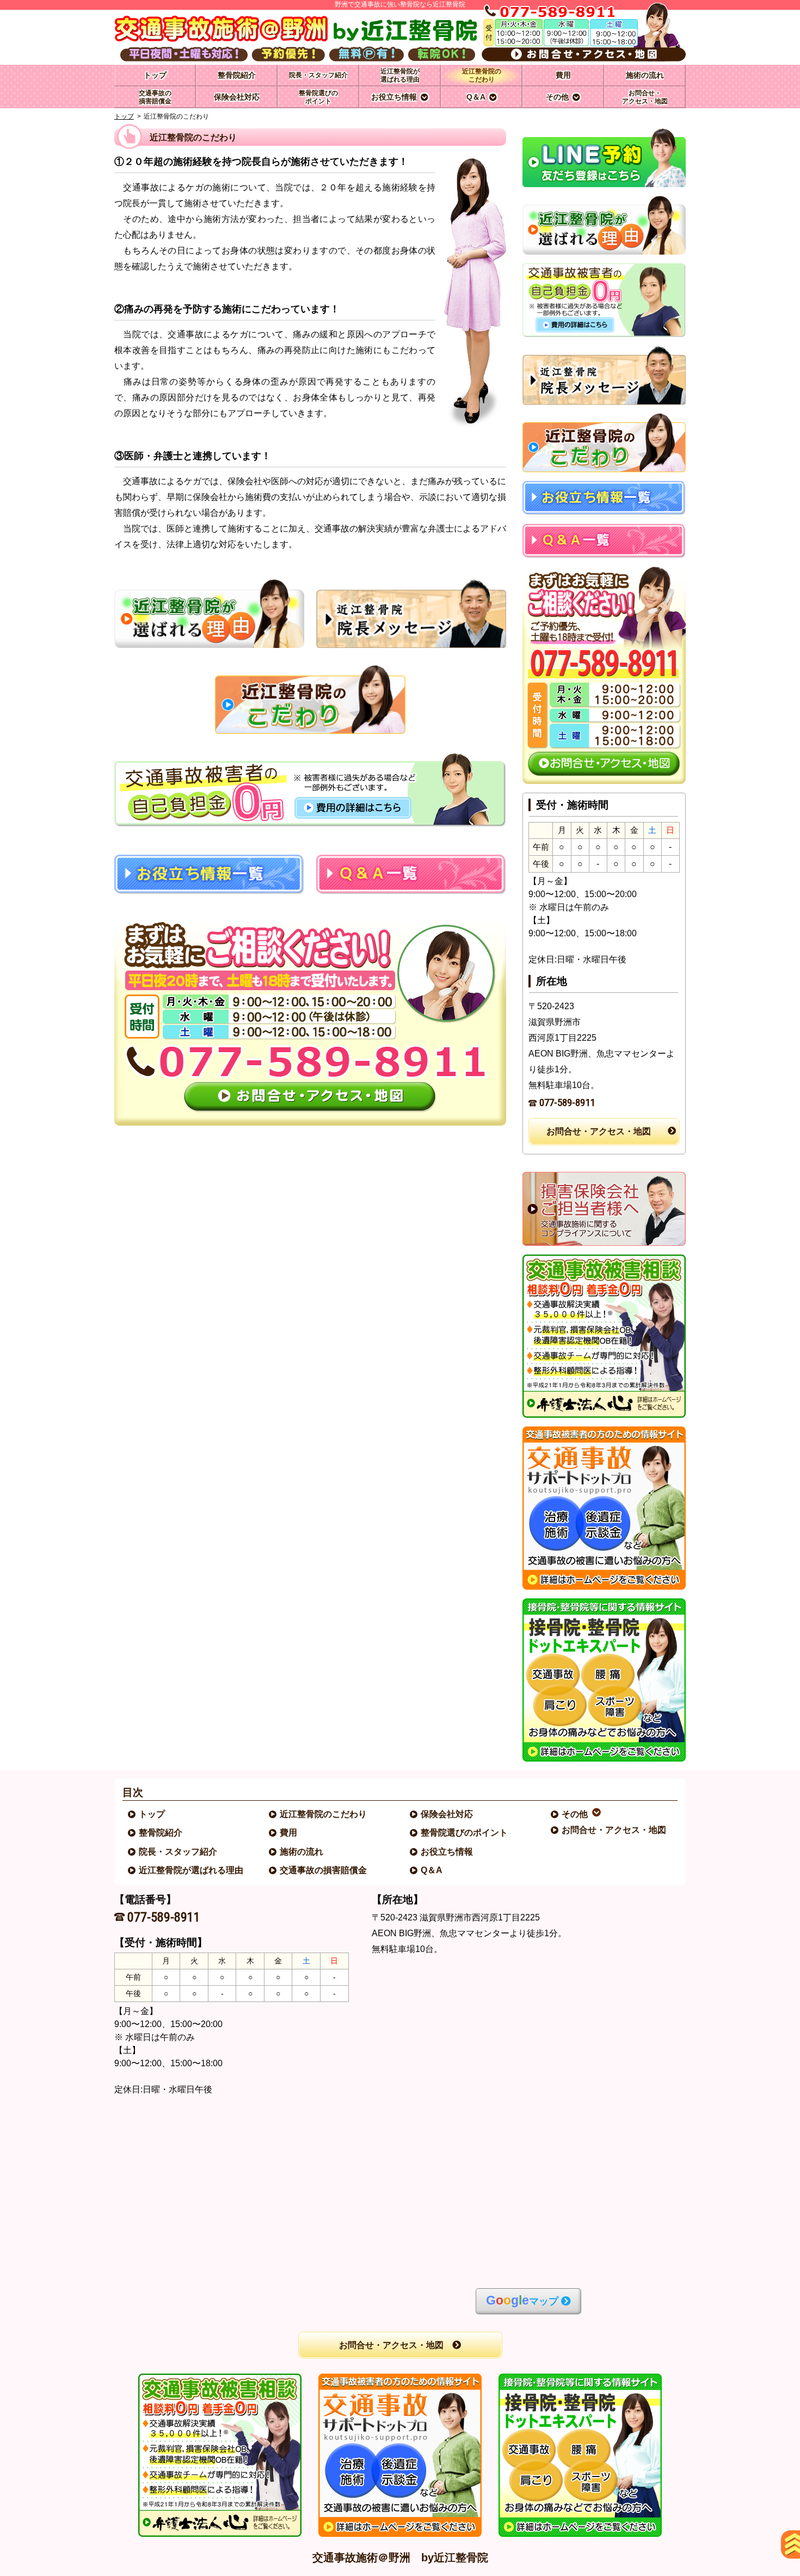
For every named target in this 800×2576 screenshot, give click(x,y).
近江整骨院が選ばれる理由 (192, 1870)
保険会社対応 (447, 1814)
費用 (289, 1833)
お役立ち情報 (447, 1852)
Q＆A (432, 1870)
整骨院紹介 (161, 1833)
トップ (155, 75)
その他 (575, 1814)
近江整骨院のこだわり (324, 1814)
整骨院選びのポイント (465, 1833)
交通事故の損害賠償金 (324, 1870)
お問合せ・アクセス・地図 (599, 1131)
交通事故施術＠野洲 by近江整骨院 (400, 2558)
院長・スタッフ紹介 (179, 1852)
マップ (522, 2300)
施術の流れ (302, 1852)
